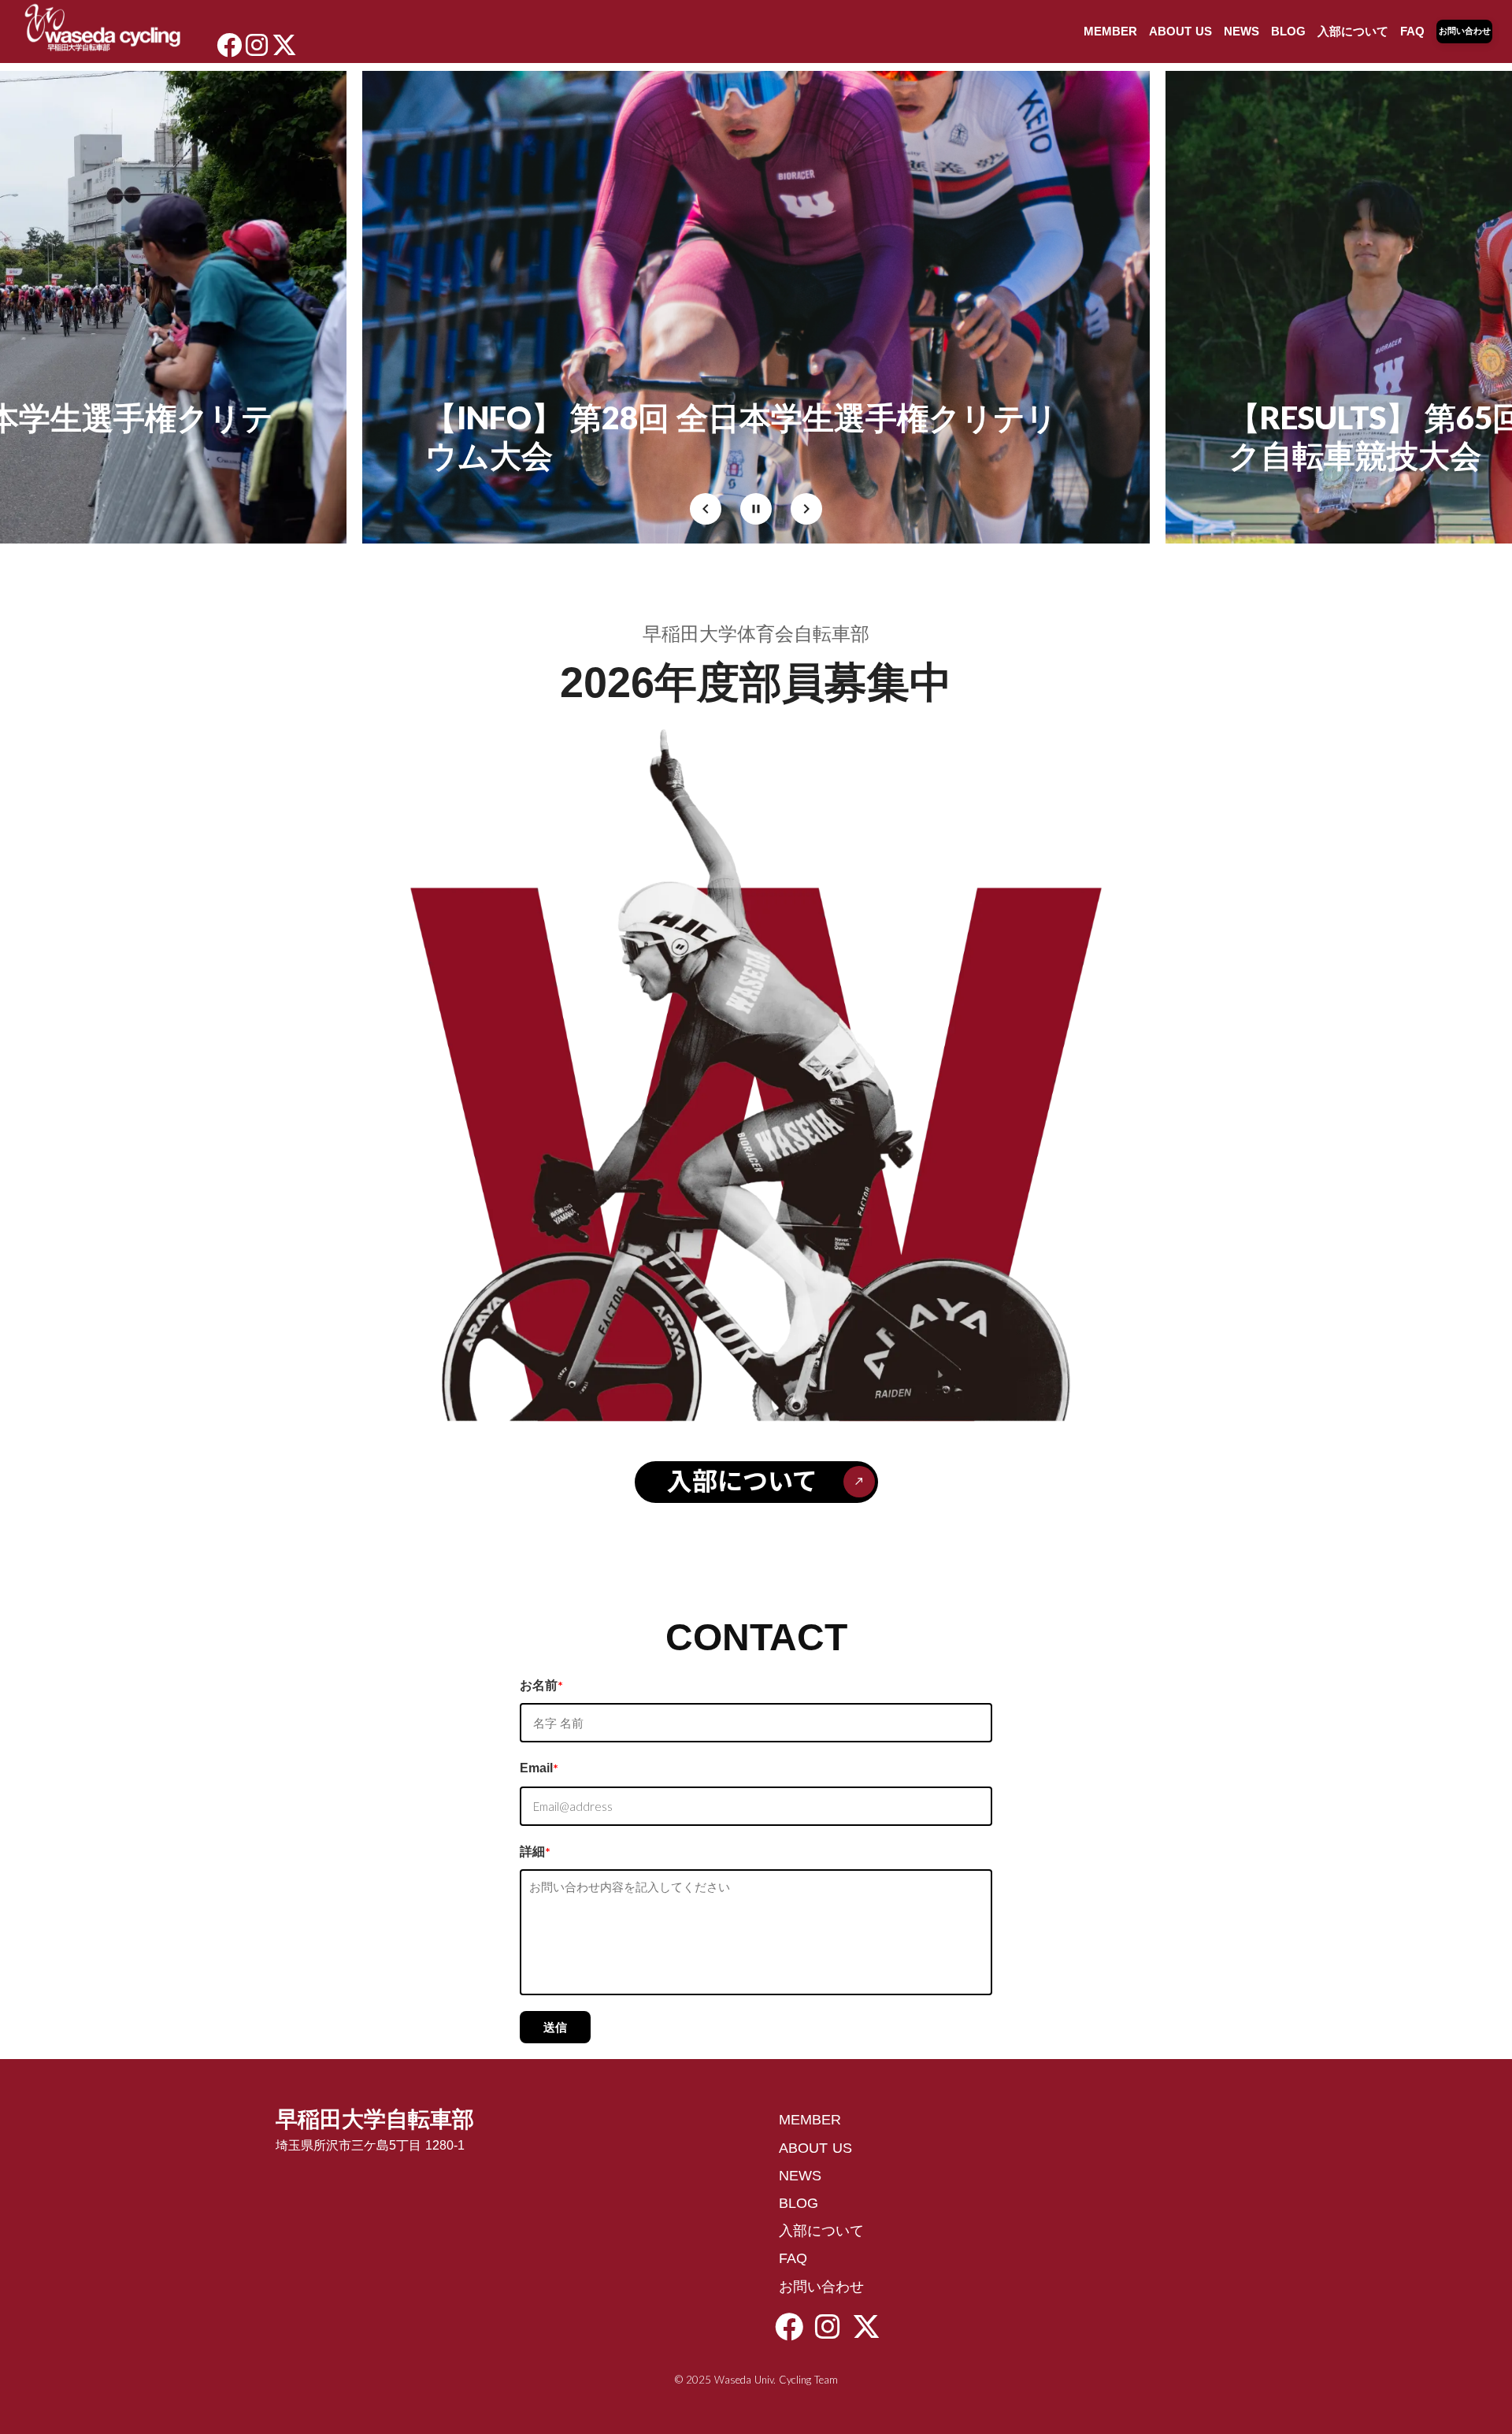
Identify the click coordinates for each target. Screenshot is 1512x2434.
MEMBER (1110, 31)
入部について (1353, 31)
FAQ (1412, 31)
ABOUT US (1180, 31)
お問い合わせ (821, 2287)
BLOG (1288, 31)
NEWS (1241, 31)
